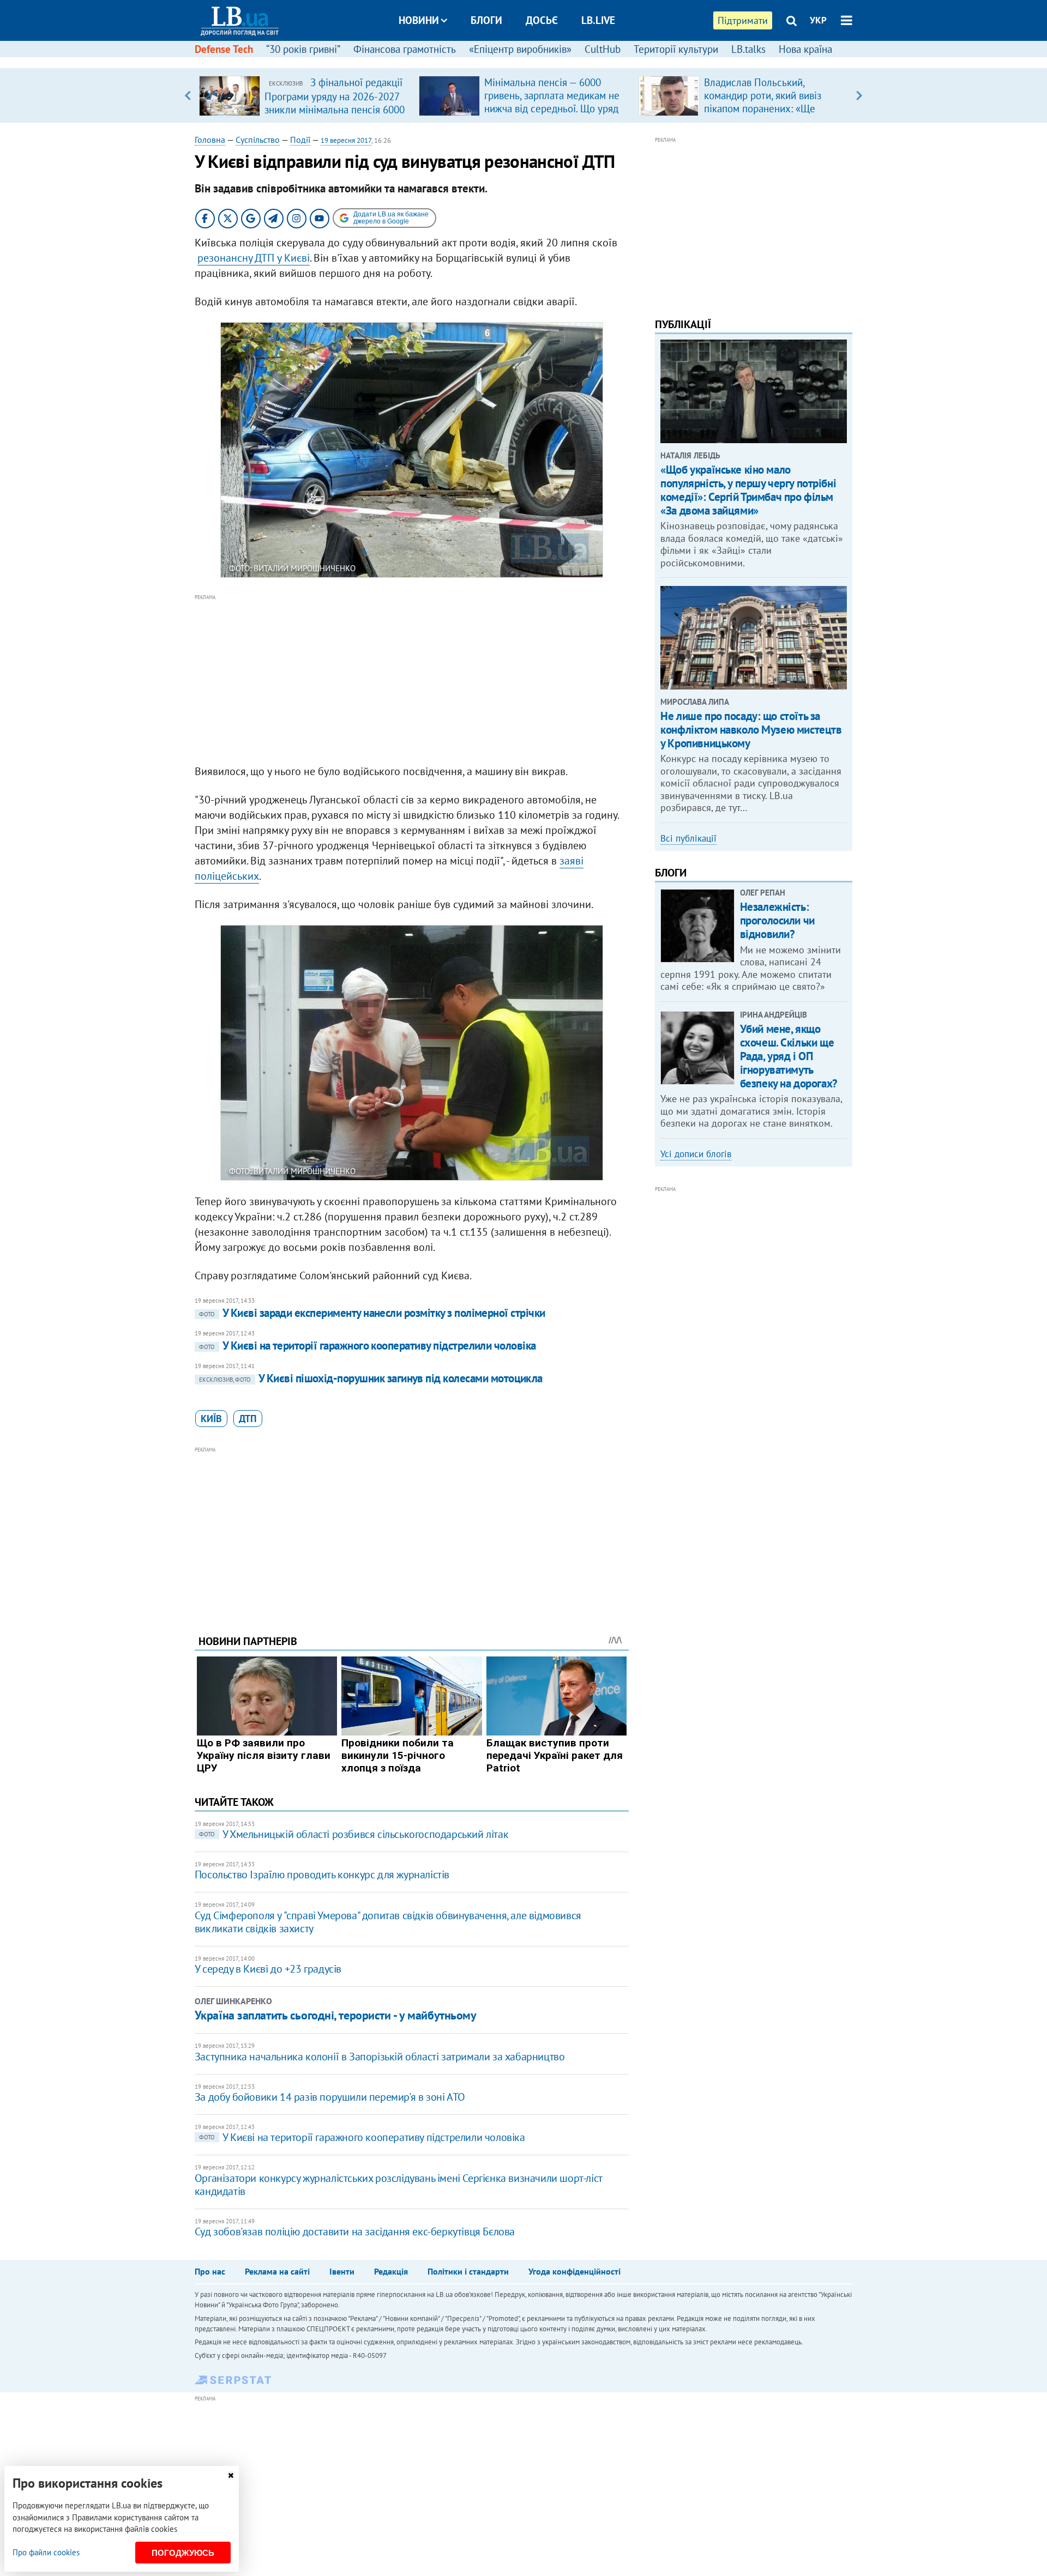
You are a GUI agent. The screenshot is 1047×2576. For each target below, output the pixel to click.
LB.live (598, 20)
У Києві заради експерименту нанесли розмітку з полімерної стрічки (372, 1313)
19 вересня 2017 (346, 140)
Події (300, 140)
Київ (211, 1419)
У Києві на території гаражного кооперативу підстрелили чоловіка (368, 1346)
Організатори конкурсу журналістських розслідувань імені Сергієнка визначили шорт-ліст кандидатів (398, 2185)
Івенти (342, 2271)
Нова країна (805, 49)
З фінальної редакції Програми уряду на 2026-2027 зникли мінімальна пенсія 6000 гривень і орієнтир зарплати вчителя (335, 109)
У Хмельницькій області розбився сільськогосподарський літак (354, 1834)
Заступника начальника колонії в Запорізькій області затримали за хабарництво (380, 2057)
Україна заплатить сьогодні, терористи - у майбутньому (336, 2015)
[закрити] (231, 2475)
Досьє (542, 20)
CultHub (603, 49)
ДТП (248, 1419)
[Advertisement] (412, 680)
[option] (305, 95)
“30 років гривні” (303, 49)
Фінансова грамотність (405, 49)
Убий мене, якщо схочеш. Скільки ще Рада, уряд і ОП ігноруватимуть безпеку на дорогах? (789, 1056)
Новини (419, 20)
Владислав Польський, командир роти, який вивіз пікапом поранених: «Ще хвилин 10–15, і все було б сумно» (765, 108)
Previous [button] (188, 95)
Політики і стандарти (468, 2271)
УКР (818, 20)
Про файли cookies (46, 2552)
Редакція (391, 2271)
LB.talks (748, 49)
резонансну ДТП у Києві (254, 258)
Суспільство (258, 140)
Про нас (210, 2271)
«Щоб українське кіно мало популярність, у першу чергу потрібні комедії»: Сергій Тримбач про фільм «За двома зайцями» (748, 490)
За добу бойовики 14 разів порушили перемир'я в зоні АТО (330, 2097)
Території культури (676, 49)
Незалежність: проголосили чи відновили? (777, 920)
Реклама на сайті (277, 2271)
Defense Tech (224, 49)
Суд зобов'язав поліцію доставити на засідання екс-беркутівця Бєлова (355, 2232)
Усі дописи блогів (696, 1154)
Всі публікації (688, 838)
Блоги (486, 20)
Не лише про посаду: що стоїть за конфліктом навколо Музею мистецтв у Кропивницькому (751, 730)
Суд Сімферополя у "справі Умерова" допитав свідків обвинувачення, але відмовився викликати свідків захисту (388, 1922)
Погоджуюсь (183, 2553)
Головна (210, 140)
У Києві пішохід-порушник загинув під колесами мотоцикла (371, 1378)
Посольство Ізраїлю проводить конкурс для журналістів (322, 1874)
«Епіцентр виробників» (520, 49)
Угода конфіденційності (574, 2271)
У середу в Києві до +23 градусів (268, 1969)
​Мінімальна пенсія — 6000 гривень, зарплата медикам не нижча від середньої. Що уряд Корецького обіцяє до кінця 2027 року (552, 108)
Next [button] (859, 95)
